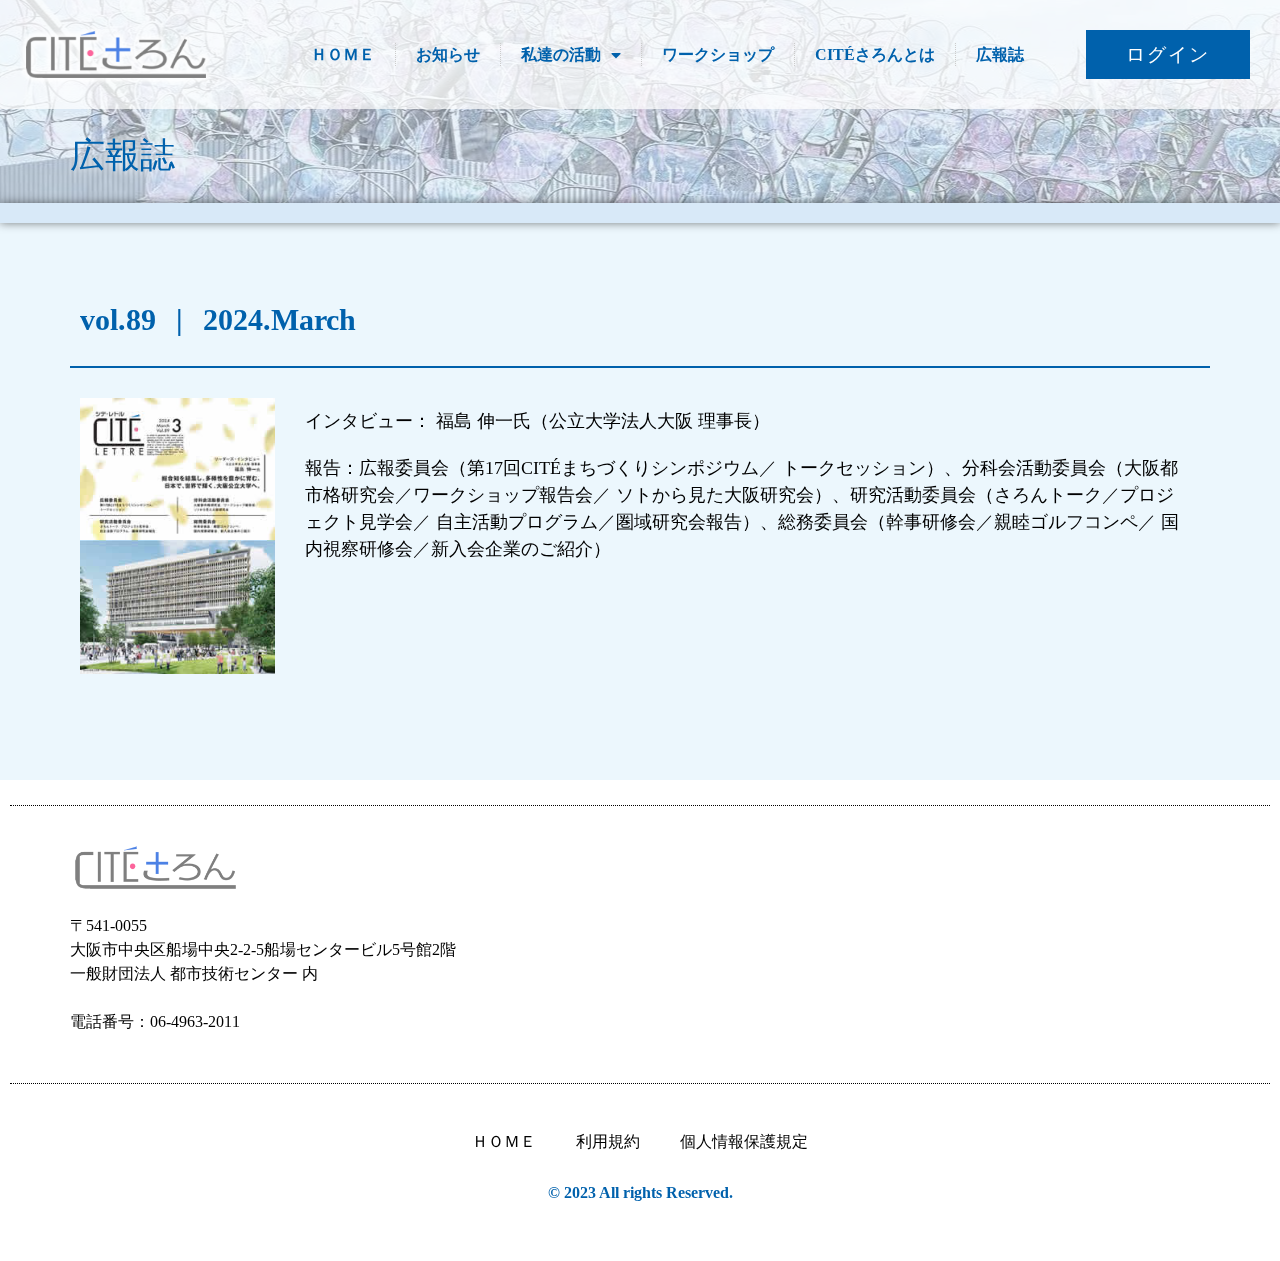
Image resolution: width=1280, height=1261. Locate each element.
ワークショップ (718, 54)
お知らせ (448, 54)
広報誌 (1000, 54)
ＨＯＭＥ (343, 54)
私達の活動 (561, 54)
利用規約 (608, 1141)
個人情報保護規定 (744, 1141)
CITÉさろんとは (875, 54)
